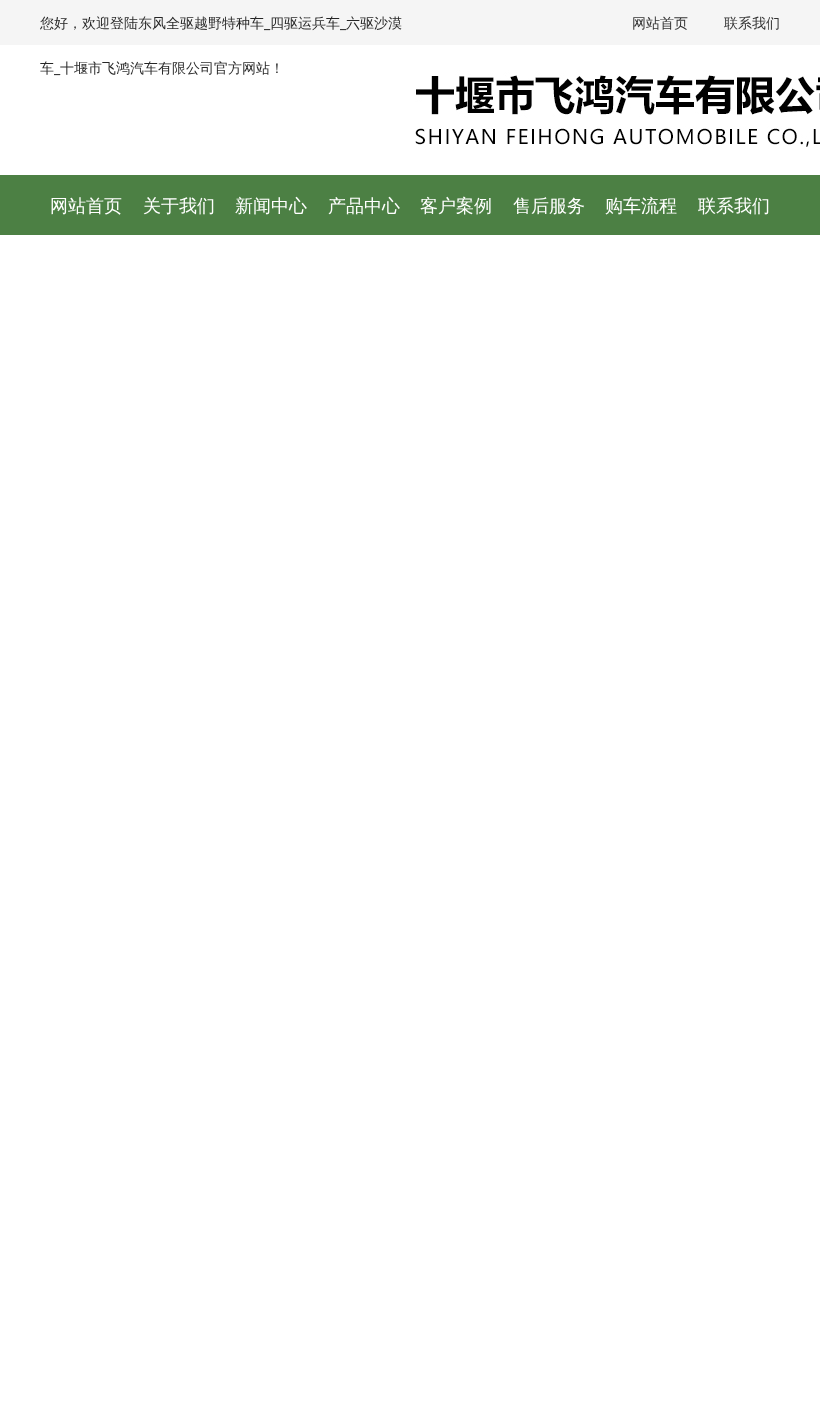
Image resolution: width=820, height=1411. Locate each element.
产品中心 (364, 205)
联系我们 (750, 22)
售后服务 (549, 205)
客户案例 (456, 205)
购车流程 (641, 205)
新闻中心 (271, 205)
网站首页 (658, 22)
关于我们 (179, 205)
